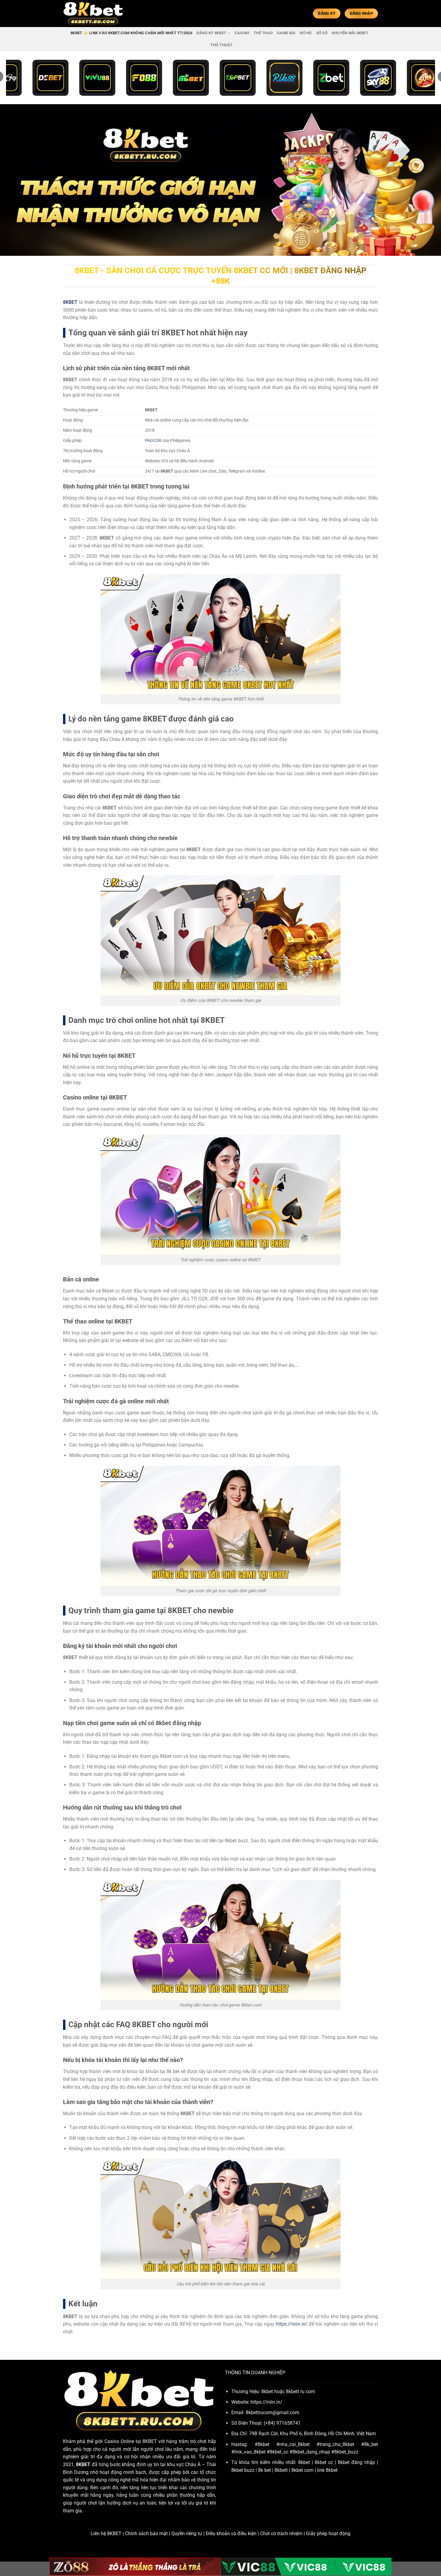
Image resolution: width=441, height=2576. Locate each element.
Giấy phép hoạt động (328, 2534)
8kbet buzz (243, 2470)
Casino (242, 33)
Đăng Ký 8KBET (211, 33)
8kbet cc (324, 2462)
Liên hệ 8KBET (106, 2534)
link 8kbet (327, 2470)
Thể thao (263, 33)
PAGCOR (153, 441)
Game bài (286, 33)
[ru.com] (93, 14)
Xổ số (322, 33)
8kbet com (302, 2470)
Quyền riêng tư (187, 2534)
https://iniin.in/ (292, 2324)
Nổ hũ (306, 33)
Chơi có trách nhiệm (281, 2534)
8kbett (281, 2470)
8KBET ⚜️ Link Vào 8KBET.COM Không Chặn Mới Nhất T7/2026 (131, 33)
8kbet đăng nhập (356, 2462)
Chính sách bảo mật (146, 2534)
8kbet (304, 2462)
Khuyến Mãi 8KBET (350, 33)
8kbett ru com (300, 2392)
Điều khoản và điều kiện (231, 2534)
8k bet (264, 2470)
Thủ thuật (221, 45)
